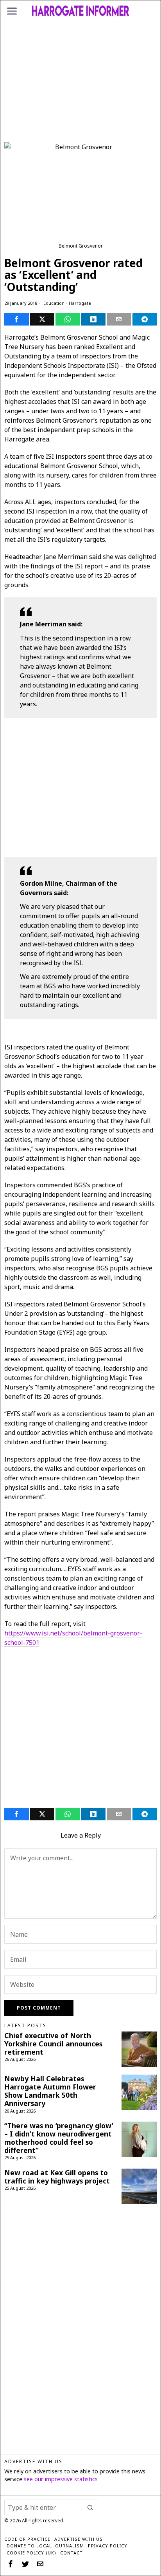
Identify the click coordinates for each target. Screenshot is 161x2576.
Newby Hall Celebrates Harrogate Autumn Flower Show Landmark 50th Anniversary (50, 2091)
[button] (90, 2507)
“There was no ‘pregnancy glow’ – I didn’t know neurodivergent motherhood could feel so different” (59, 2138)
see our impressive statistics (61, 2479)
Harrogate (80, 303)
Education (54, 303)
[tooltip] (17, 319)
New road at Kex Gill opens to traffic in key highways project (57, 2177)
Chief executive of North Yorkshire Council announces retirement (53, 2044)
